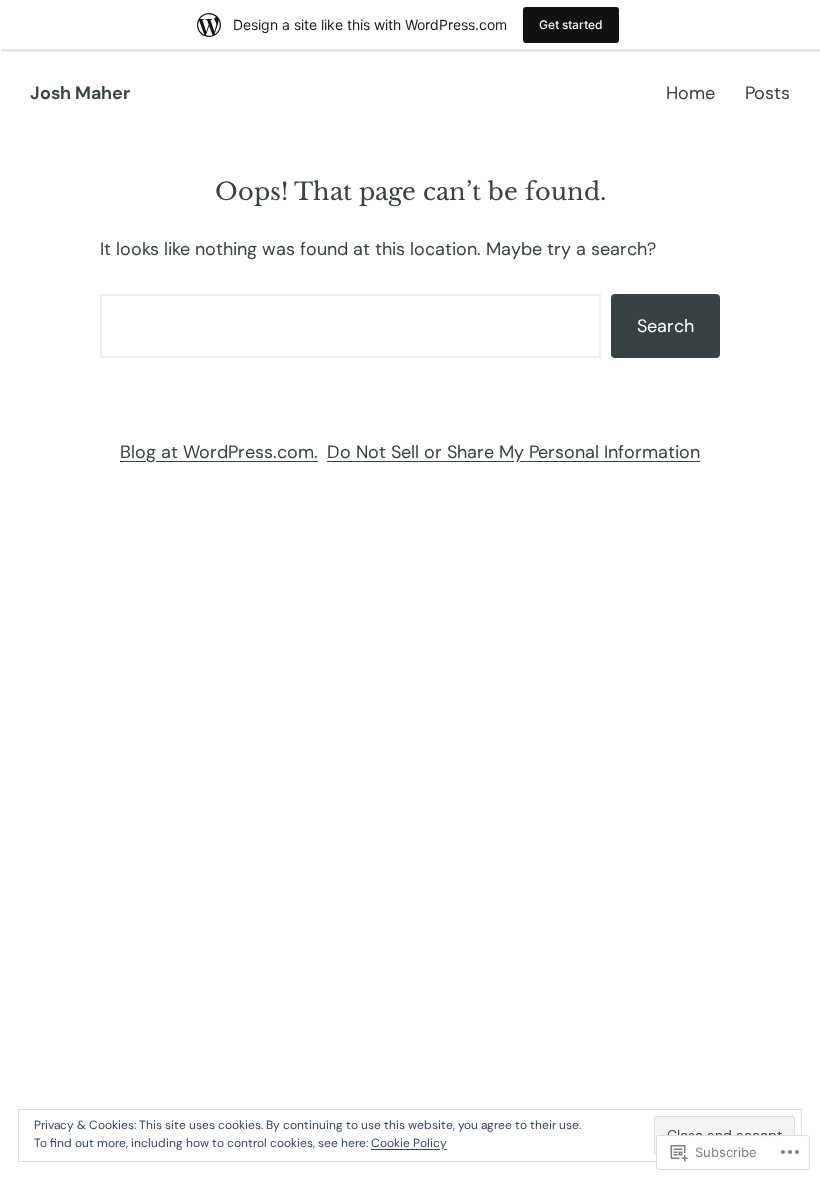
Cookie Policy (409, 1143)
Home (690, 93)
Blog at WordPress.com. (219, 452)
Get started (571, 24)
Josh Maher (80, 93)
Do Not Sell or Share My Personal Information (513, 452)
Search (665, 326)
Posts (767, 93)
